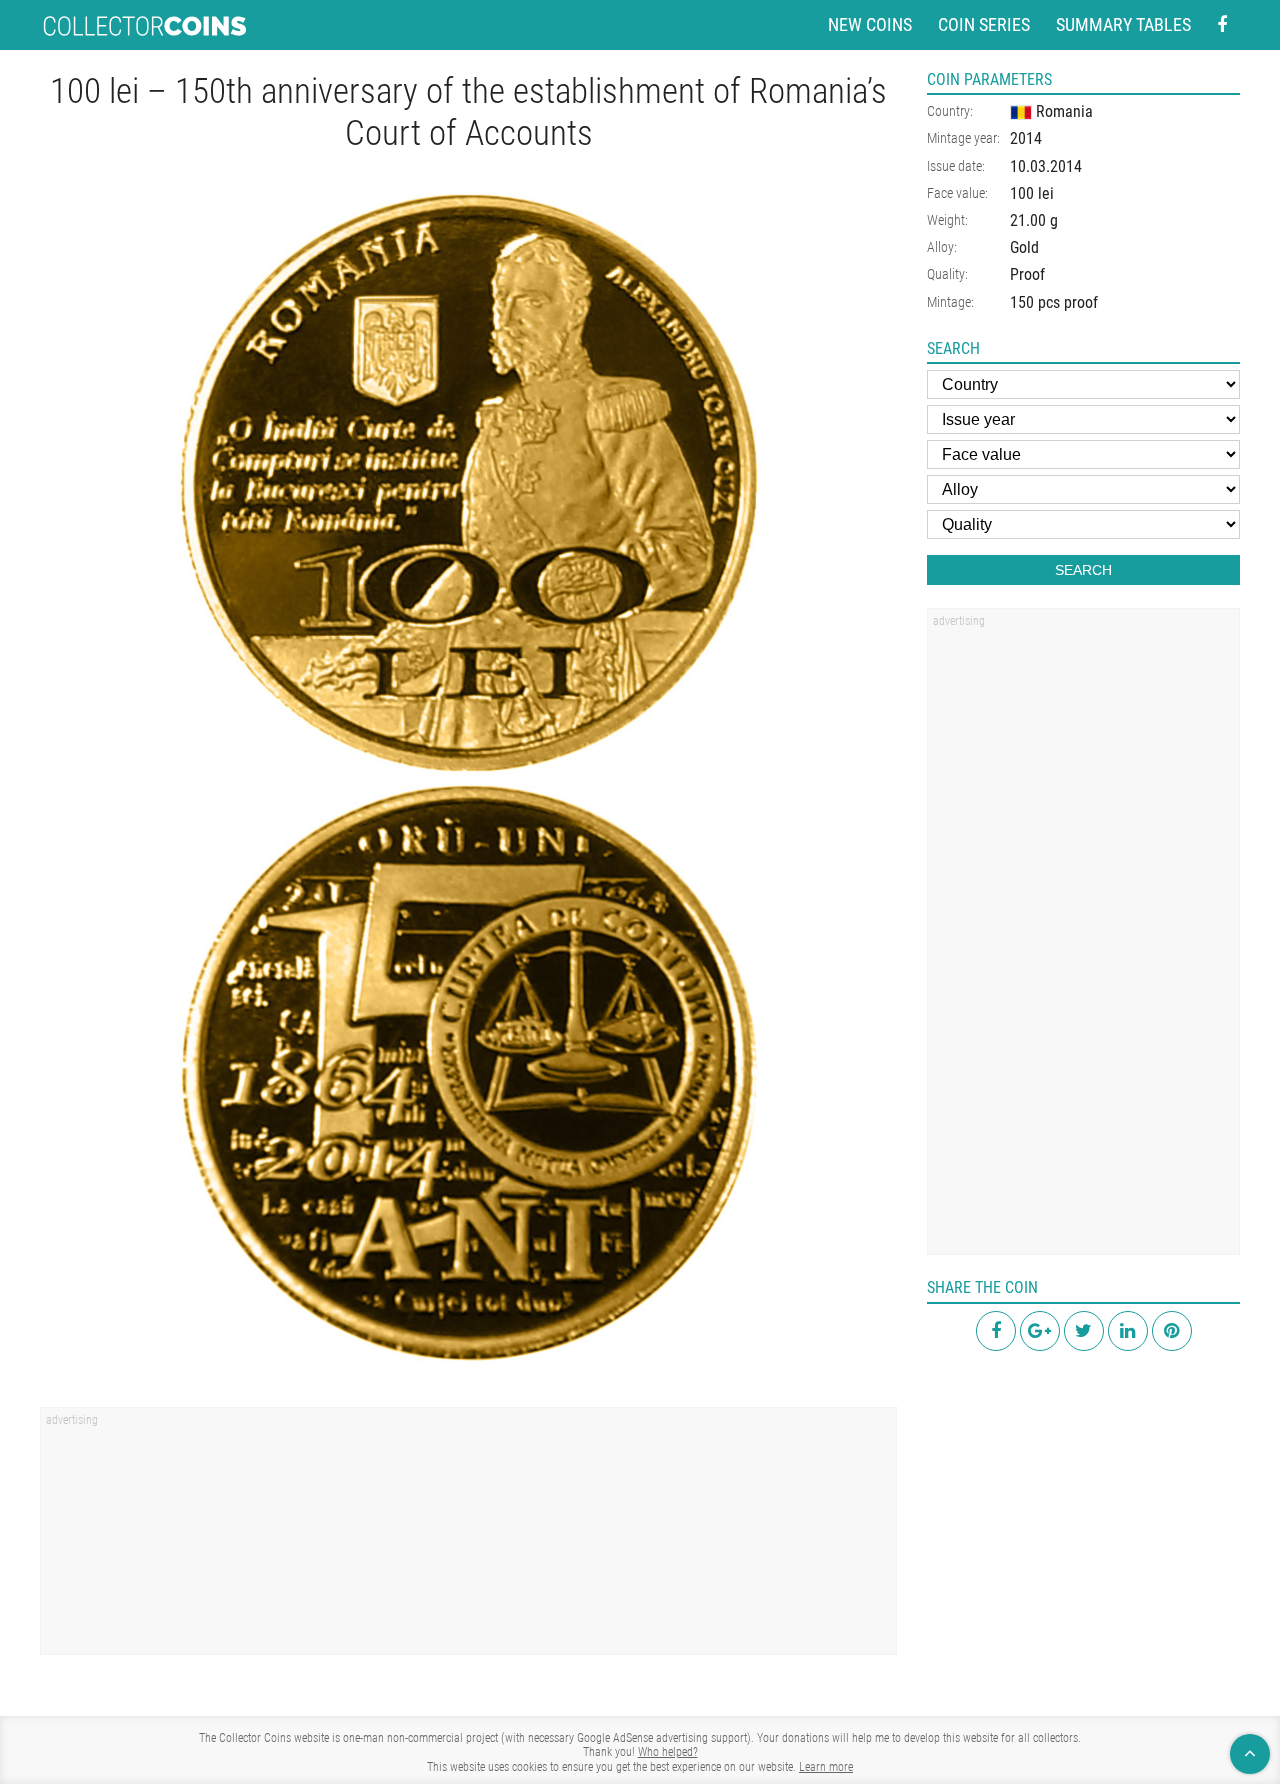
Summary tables (1123, 24)
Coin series (984, 24)
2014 (1026, 138)
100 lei (1032, 193)
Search (1083, 570)
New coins (870, 24)
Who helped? (668, 1752)
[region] (468, 1538)
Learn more (826, 1767)
